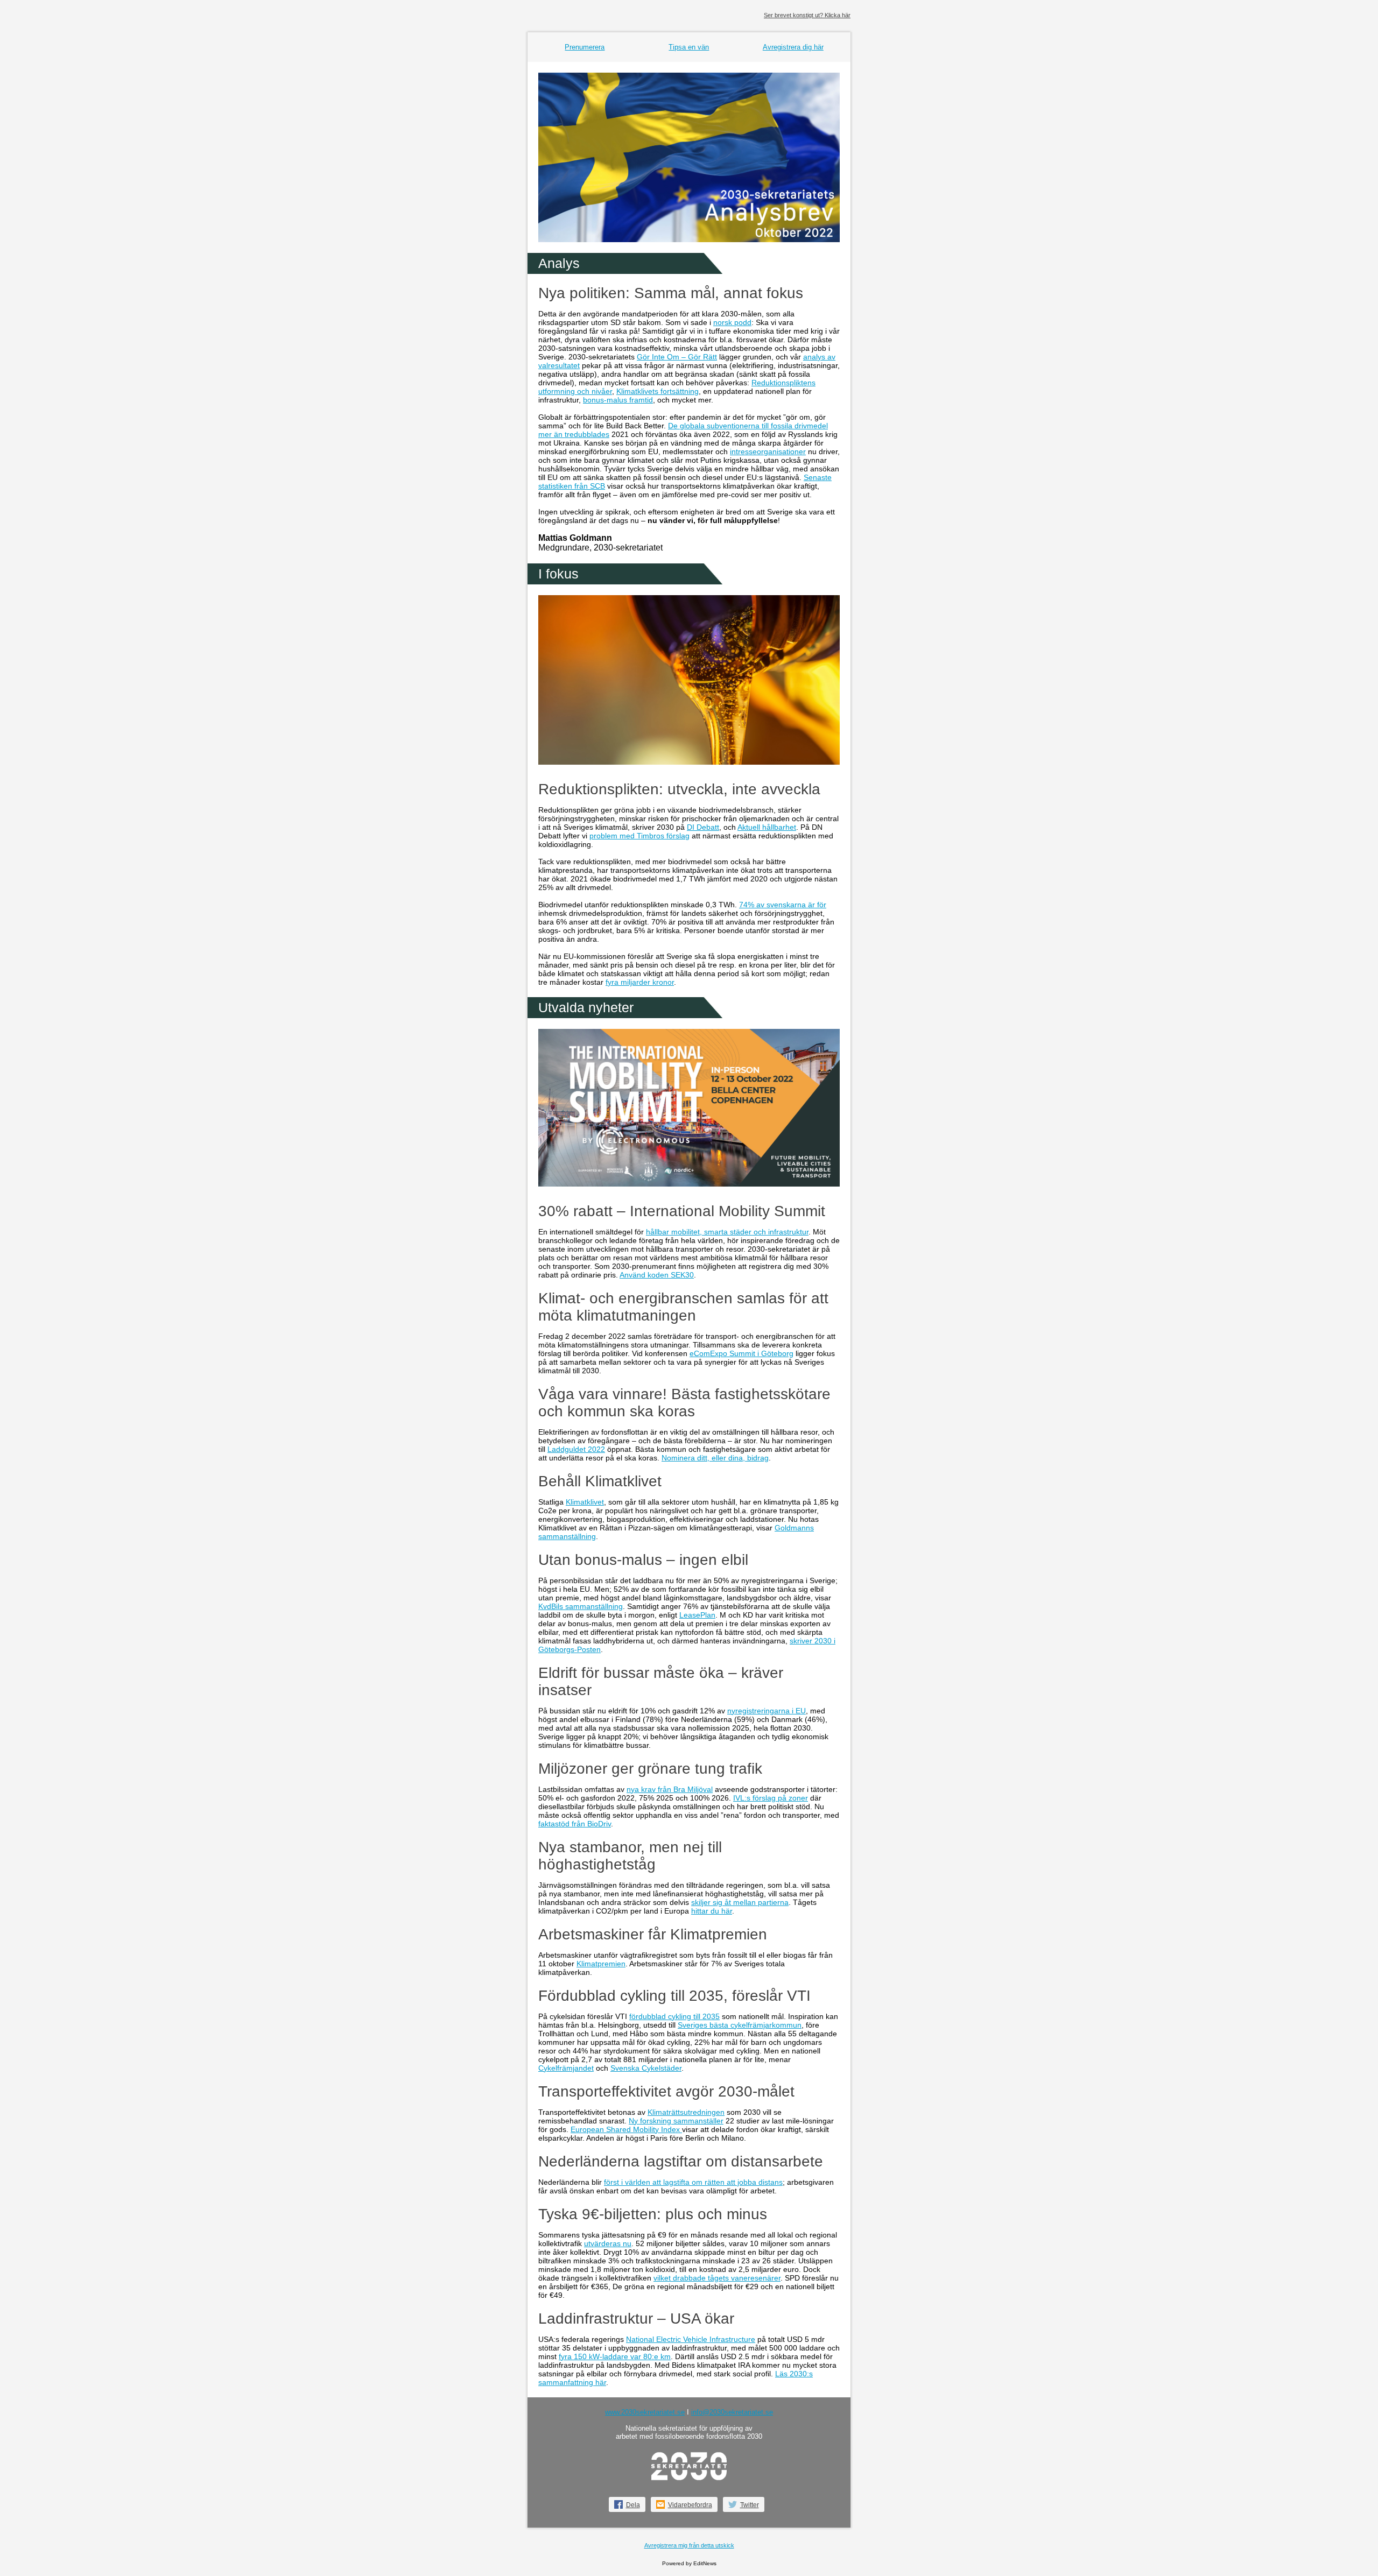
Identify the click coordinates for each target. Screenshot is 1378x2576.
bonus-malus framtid (618, 400)
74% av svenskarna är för (783, 905)
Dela (633, 2505)
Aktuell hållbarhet (767, 827)
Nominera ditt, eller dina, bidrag (715, 1458)
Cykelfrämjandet (566, 2068)
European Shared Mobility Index (626, 2129)
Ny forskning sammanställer (676, 2121)
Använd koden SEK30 (657, 1275)
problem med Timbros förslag (639, 836)
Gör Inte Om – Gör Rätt (677, 357)
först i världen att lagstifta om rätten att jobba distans (693, 2182)
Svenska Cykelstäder (646, 2068)
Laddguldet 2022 (576, 1449)
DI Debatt (703, 827)
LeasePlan (697, 1615)
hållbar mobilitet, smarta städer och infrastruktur (727, 1232)
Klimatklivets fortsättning (658, 391)
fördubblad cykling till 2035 (674, 2016)
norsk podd (732, 322)
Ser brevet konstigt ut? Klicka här (807, 15)
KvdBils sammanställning (581, 1606)
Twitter (750, 2505)
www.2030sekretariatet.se (645, 2412)
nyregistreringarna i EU (767, 1711)
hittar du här (712, 1911)
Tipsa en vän (689, 47)
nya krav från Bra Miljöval (670, 1789)
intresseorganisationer (768, 451)
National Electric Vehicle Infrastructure (691, 2339)
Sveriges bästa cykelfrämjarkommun (740, 2025)
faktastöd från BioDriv (575, 1824)
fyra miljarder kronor (640, 982)
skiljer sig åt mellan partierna (740, 1902)
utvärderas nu (608, 2243)
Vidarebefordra (690, 2505)
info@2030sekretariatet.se (732, 2412)
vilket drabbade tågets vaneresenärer (717, 2278)
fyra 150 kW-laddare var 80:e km (615, 2356)
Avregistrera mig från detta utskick (689, 2545)
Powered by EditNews (689, 2563)
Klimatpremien (601, 1964)
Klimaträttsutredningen (686, 2112)
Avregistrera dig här (793, 47)
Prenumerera (585, 47)
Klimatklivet (585, 1502)
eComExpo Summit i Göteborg (741, 1353)
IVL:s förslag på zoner (771, 1798)
